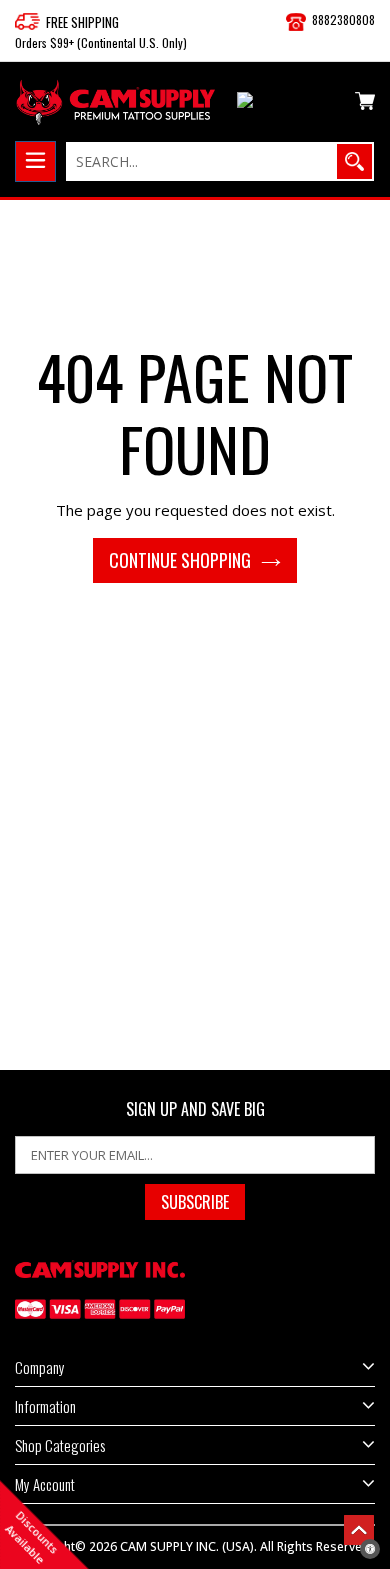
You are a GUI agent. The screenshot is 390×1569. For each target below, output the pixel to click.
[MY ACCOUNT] (288, 104)
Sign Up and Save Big (195, 1109)
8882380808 (343, 19)
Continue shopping (180, 560)
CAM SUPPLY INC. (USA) (187, 1546)
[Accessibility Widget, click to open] (370, 1549)
